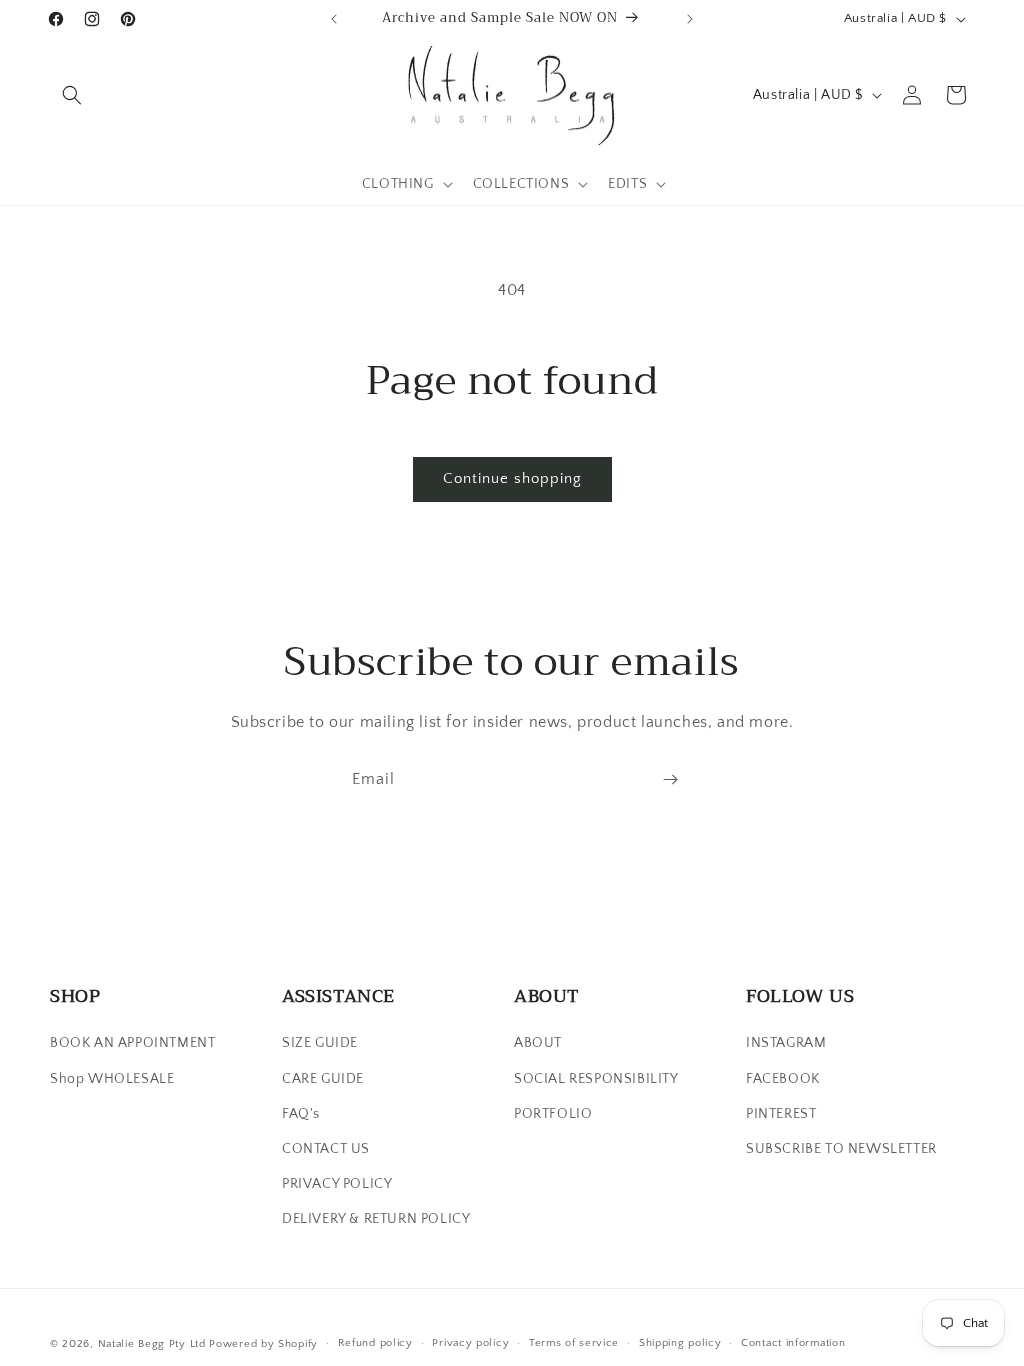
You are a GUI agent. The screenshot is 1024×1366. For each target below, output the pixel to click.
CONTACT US (326, 1149)
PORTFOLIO (553, 1114)
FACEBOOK (783, 1079)
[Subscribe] (670, 779)
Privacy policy (470, 1343)
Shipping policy (680, 1343)
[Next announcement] (690, 19)
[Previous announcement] (334, 19)
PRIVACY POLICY (337, 1184)
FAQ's (301, 1114)
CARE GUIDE (323, 1079)
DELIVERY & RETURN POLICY (376, 1219)
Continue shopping (512, 478)
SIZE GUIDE (320, 1043)
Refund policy (375, 1343)
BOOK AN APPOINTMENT (132, 1043)
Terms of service (574, 1343)
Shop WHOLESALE (112, 1079)
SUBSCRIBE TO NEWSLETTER (841, 1149)
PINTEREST (781, 1114)
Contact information (793, 1343)
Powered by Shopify (263, 1344)
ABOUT (538, 1043)
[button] (72, 95)
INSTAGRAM (786, 1043)
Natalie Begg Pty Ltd (152, 1344)
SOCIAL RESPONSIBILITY (596, 1079)
